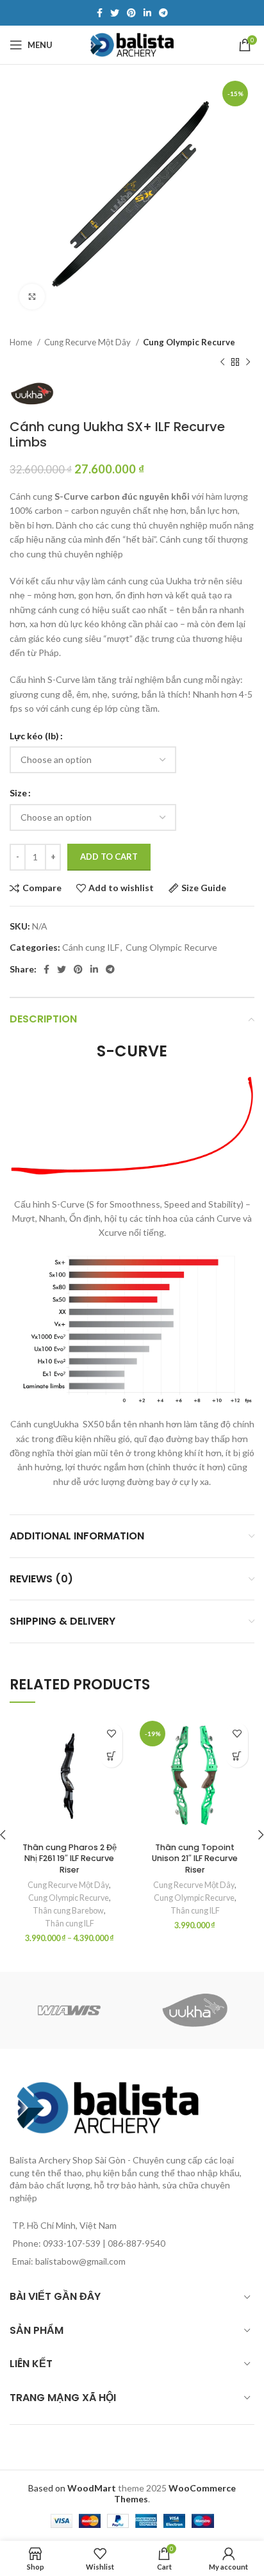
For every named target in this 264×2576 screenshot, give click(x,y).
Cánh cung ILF (91, 947)
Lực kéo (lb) (34, 736)
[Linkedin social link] (147, 13)
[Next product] (248, 362)
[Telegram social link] (163, 13)
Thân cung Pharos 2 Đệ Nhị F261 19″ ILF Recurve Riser (70, 1858)
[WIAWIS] (69, 2010)
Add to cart (109, 857)
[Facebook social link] (100, 13)
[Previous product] (222, 362)
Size (18, 793)
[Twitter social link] (115, 13)
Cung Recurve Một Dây (88, 342)
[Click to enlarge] (32, 297)
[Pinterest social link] (131, 13)
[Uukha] (195, 2010)
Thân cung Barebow (68, 1911)
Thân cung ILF (70, 1924)
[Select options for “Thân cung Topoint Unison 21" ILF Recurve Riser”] (237, 1756)
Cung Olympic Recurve (189, 342)
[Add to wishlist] (111, 1734)
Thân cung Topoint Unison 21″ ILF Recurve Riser (195, 1858)
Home (22, 342)
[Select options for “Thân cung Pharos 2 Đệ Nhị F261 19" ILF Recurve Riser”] (111, 1756)
